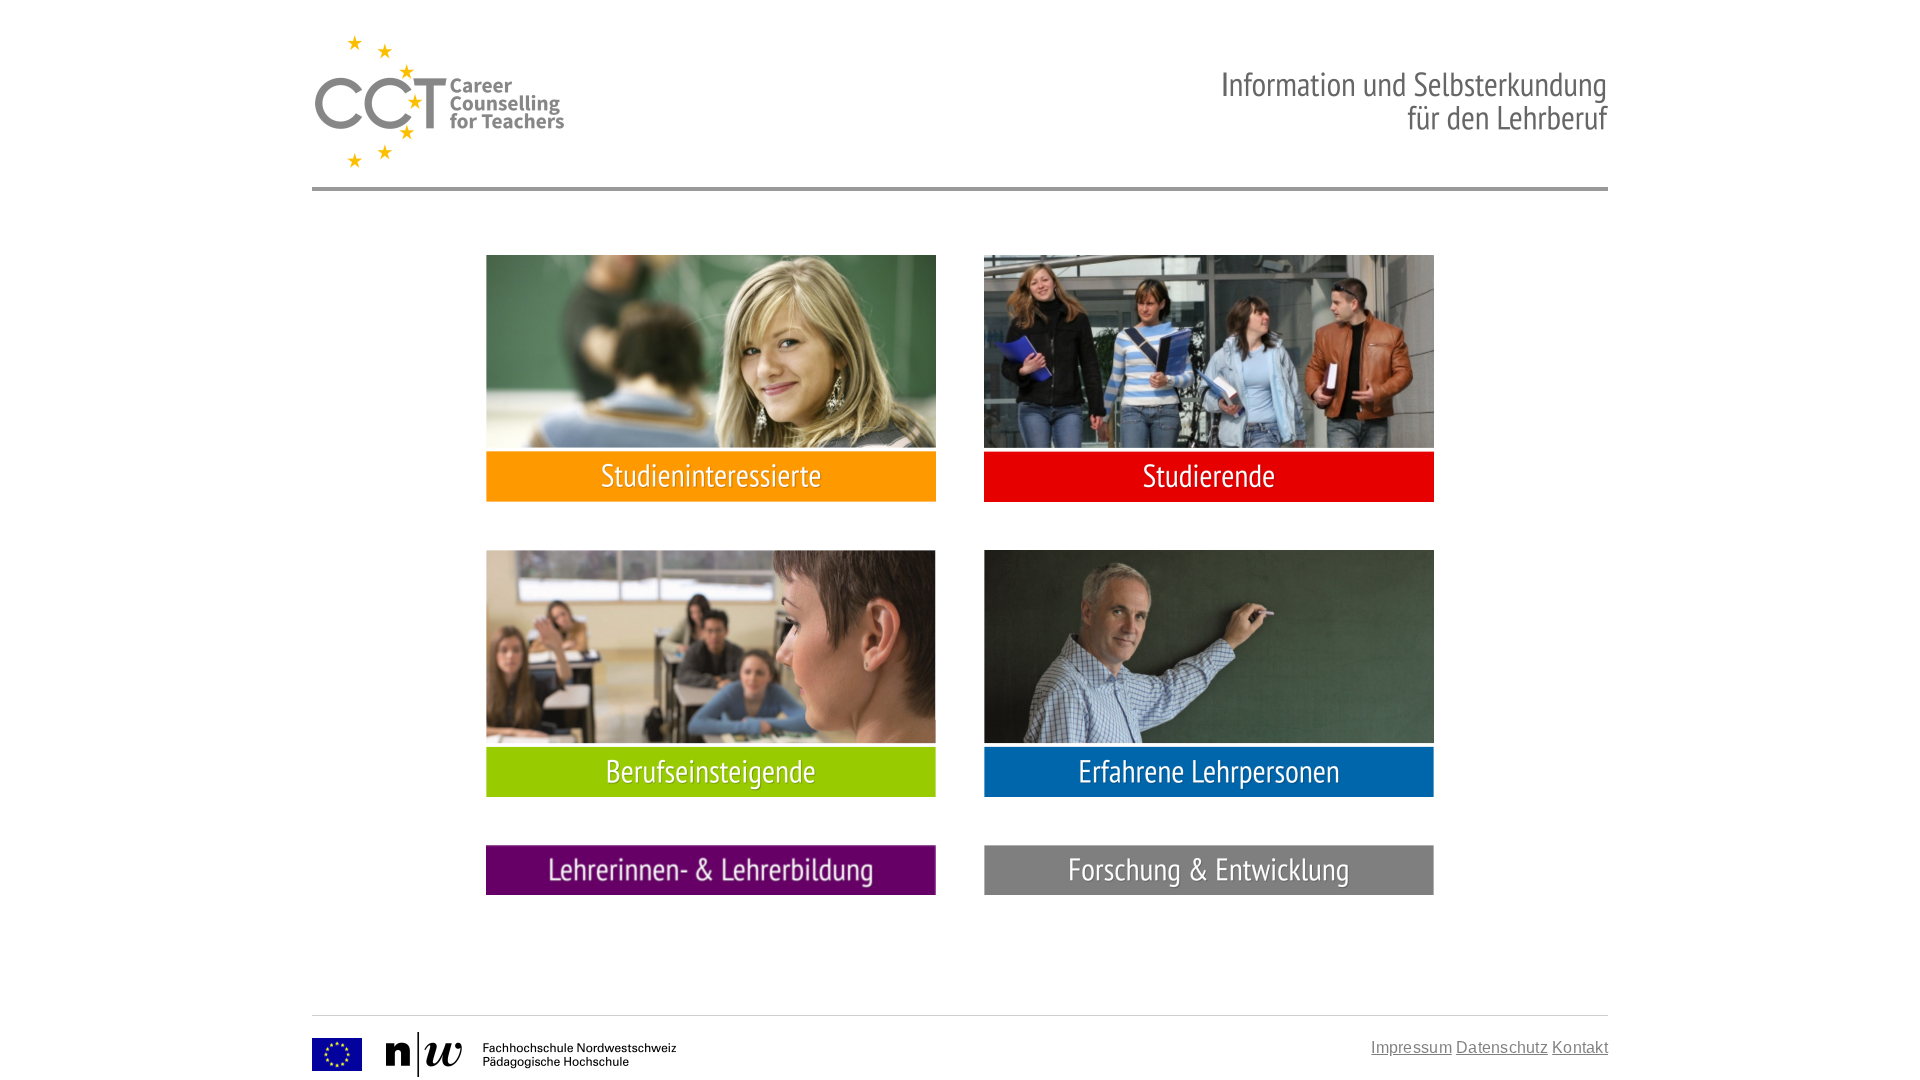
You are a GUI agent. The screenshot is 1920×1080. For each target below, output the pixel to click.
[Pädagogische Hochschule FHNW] (531, 1053)
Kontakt (1580, 1047)
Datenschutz (1502, 1047)
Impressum (1411, 1047)
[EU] (337, 1053)
